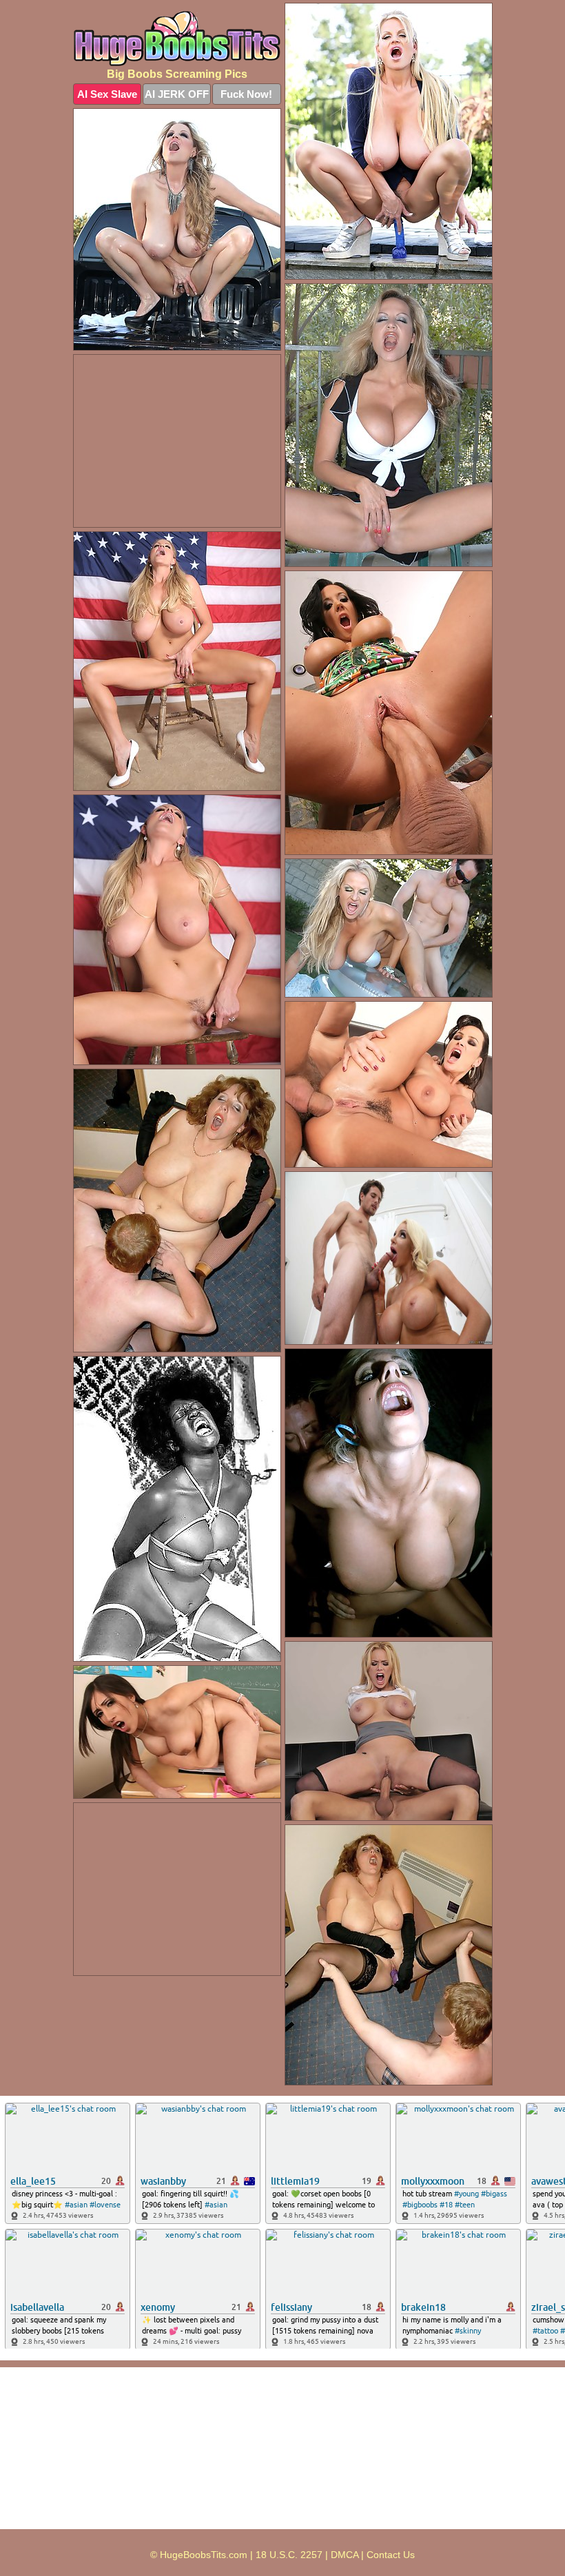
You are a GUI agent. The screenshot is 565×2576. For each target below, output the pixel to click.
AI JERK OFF (177, 94)
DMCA (345, 2555)
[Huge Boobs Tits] (177, 39)
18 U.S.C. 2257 (289, 2555)
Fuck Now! (246, 94)
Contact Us (391, 2555)
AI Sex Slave (107, 94)
